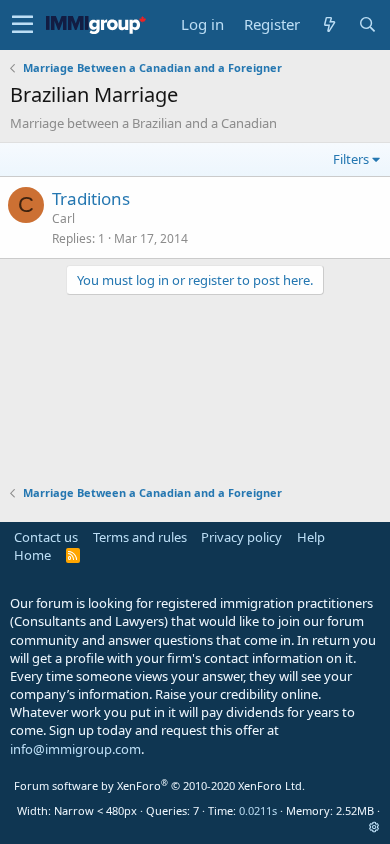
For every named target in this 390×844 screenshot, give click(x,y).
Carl (63, 218)
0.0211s (258, 810)
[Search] (367, 24)
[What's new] (329, 24)
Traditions (91, 198)
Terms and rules (140, 537)
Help (311, 537)
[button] (22, 25)
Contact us (46, 537)
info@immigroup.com (75, 749)
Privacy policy (241, 537)
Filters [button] (351, 159)
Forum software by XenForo (159, 785)
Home (32, 555)
